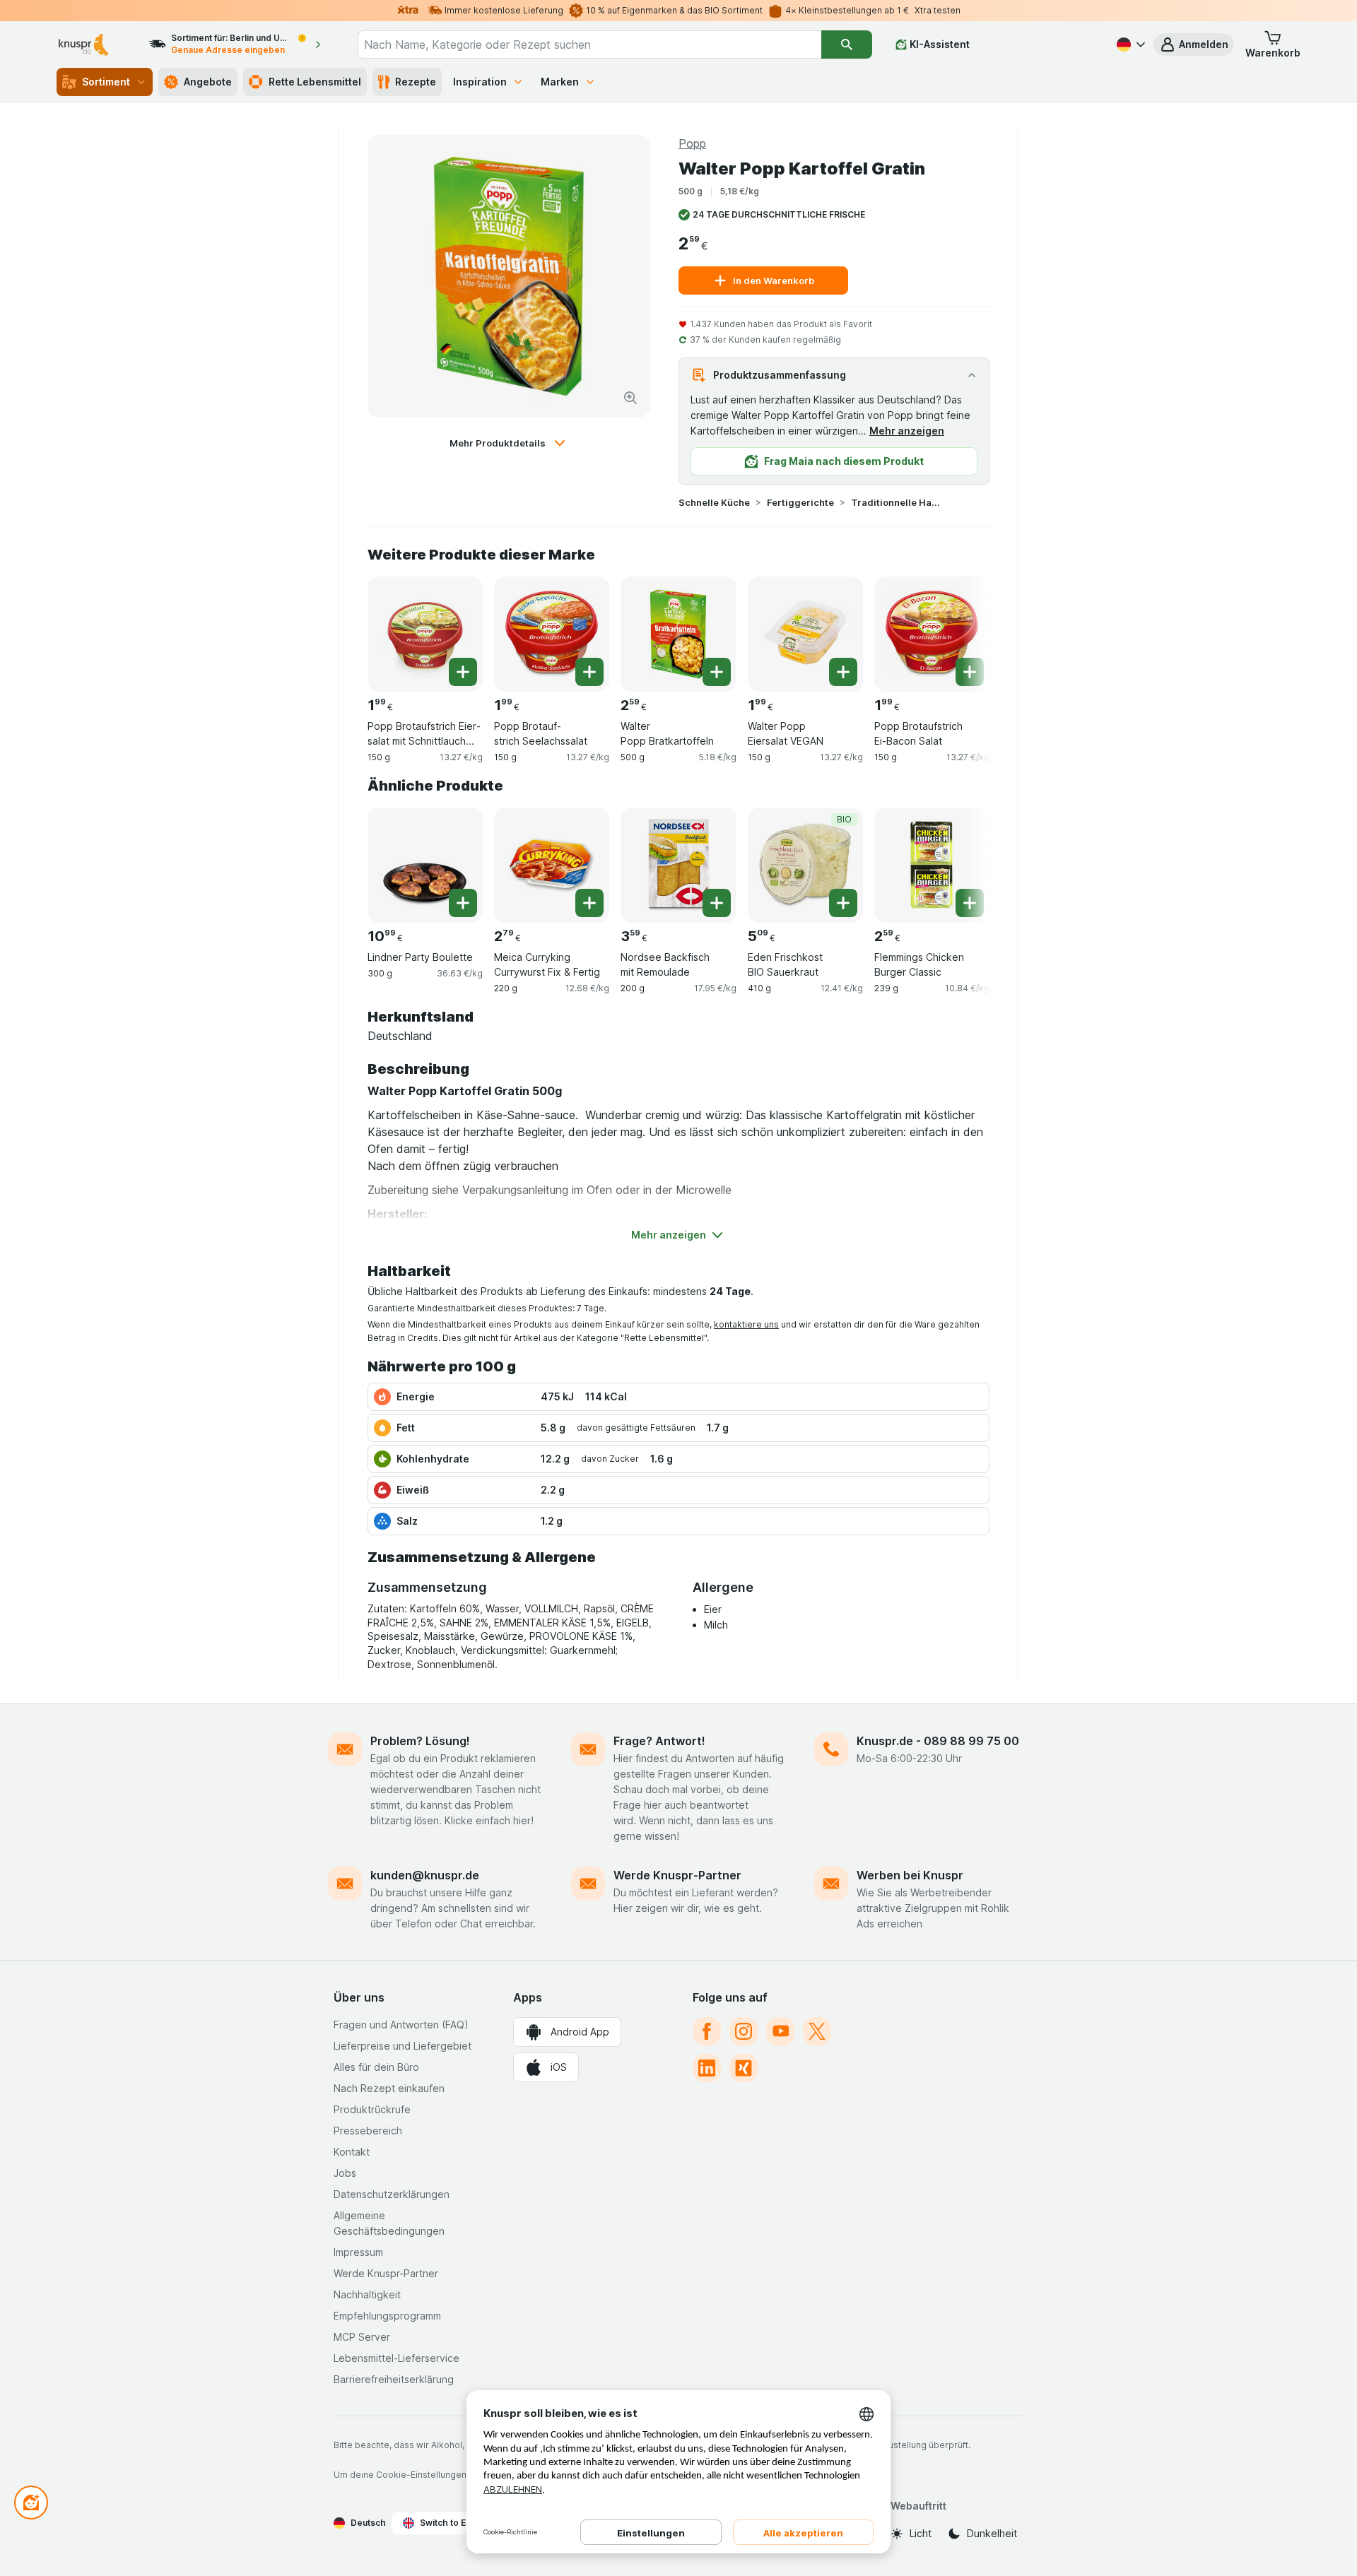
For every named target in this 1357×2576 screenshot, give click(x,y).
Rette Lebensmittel (315, 82)
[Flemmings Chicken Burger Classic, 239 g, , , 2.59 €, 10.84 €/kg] (932, 865)
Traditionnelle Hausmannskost (896, 502)
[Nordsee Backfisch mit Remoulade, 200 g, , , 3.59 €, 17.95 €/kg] (678, 865)
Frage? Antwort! (659, 1741)
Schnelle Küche (714, 502)
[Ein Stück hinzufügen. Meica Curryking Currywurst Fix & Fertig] (589, 903)
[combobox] (589, 45)
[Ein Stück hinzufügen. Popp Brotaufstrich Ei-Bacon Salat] (970, 672)
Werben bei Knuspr (910, 1875)
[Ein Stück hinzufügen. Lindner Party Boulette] (463, 903)
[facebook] (707, 2031)
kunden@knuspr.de (425, 1875)
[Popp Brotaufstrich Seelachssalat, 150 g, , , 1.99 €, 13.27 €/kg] (552, 634)
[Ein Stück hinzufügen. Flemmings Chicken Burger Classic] (970, 903)
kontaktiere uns (746, 1324)
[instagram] (744, 2031)
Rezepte (416, 82)
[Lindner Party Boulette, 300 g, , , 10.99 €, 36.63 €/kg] (425, 865)
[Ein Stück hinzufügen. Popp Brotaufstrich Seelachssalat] (589, 672)
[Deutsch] (1129, 45)
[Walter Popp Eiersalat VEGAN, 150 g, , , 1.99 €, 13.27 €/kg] (805, 634)
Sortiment (106, 82)
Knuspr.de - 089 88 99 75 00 (938, 1741)
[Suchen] (847, 45)
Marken (560, 82)
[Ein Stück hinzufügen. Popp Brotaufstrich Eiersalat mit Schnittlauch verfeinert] (463, 672)
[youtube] (780, 2031)
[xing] (744, 2068)
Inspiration (480, 82)
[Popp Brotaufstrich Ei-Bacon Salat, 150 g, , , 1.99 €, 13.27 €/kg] (932, 634)
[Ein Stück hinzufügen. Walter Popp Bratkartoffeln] (717, 672)
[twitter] (817, 2031)
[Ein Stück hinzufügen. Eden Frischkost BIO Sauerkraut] (843, 903)
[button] (1194, 45)
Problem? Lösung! (420, 1741)
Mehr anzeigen (907, 431)
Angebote (208, 82)
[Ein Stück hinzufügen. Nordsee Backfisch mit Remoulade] (717, 903)
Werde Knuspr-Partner (677, 1875)
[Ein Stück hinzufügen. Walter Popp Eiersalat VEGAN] (843, 672)
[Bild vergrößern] (630, 398)
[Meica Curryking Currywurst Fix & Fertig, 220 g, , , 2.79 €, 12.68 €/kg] (552, 865)
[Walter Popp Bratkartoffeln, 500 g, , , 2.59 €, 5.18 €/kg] (678, 634)
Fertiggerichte (800, 502)
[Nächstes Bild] (961, 629)
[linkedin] (707, 2068)
